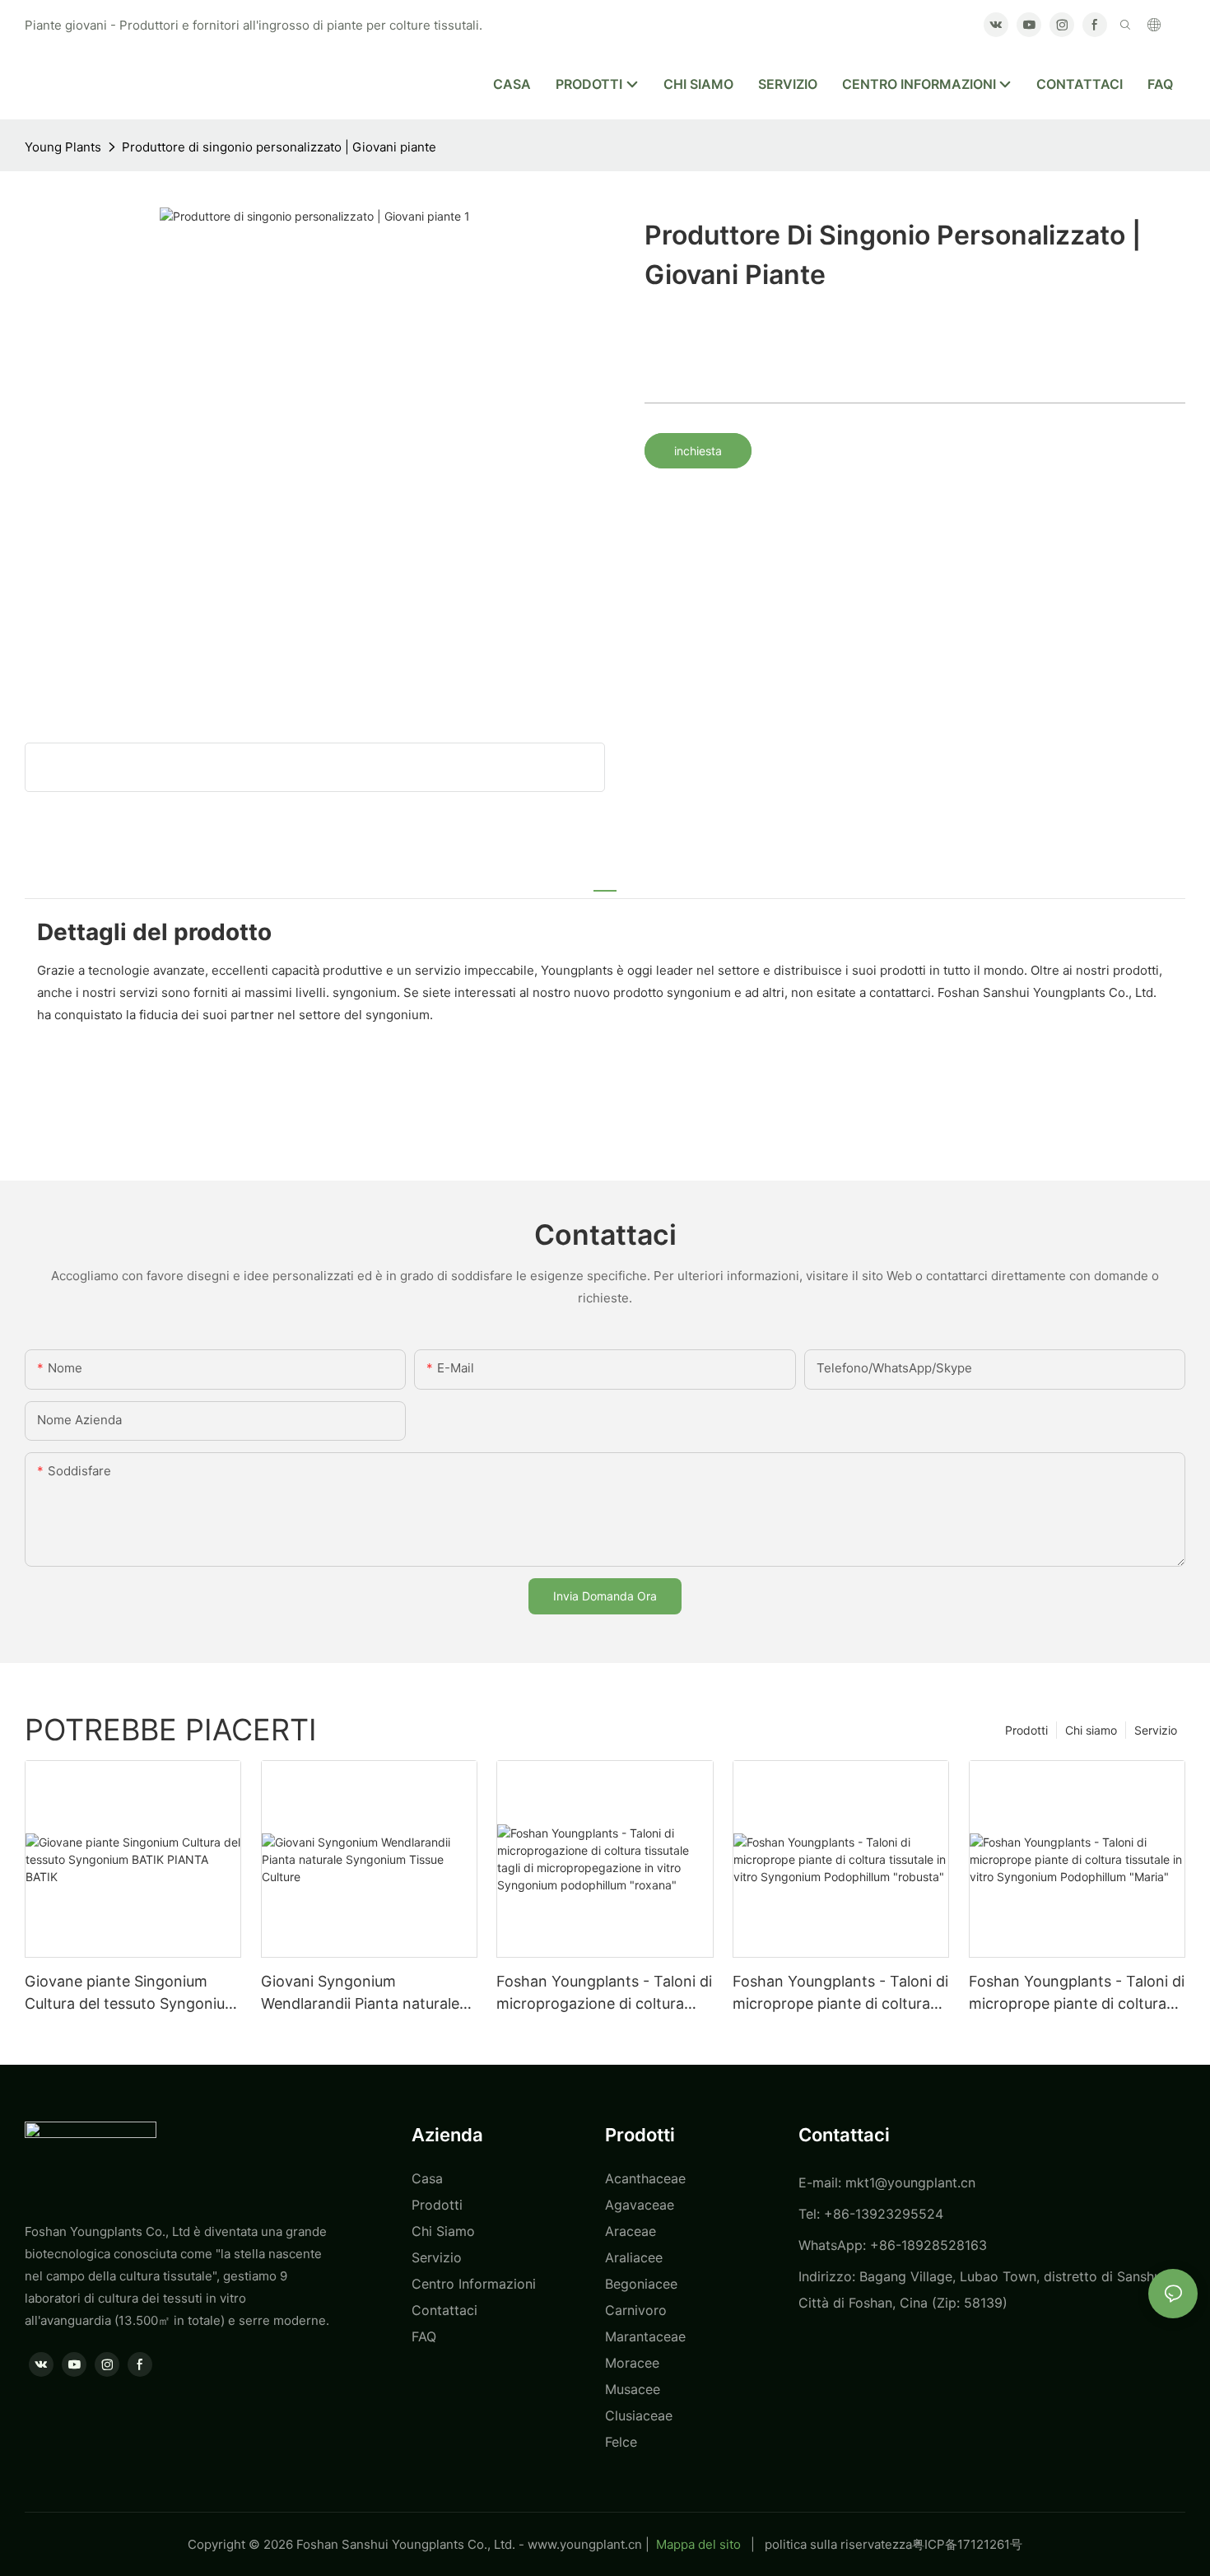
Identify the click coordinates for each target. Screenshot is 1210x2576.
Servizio (1156, 1730)
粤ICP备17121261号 (967, 2544)
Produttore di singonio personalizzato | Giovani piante (279, 147)
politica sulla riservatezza (838, 2544)
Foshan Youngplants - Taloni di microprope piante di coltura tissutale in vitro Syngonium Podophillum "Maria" (1077, 1994)
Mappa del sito (698, 2544)
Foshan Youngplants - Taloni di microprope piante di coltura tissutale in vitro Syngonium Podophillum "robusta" (840, 1994)
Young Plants (63, 147)
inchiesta (698, 451)
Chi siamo (1091, 1730)
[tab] (605, 882)
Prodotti (1026, 1730)
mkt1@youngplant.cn (910, 2182)
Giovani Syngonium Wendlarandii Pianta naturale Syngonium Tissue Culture (360, 1994)
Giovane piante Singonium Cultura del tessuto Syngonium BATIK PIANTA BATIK (131, 1994)
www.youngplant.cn (585, 2544)
